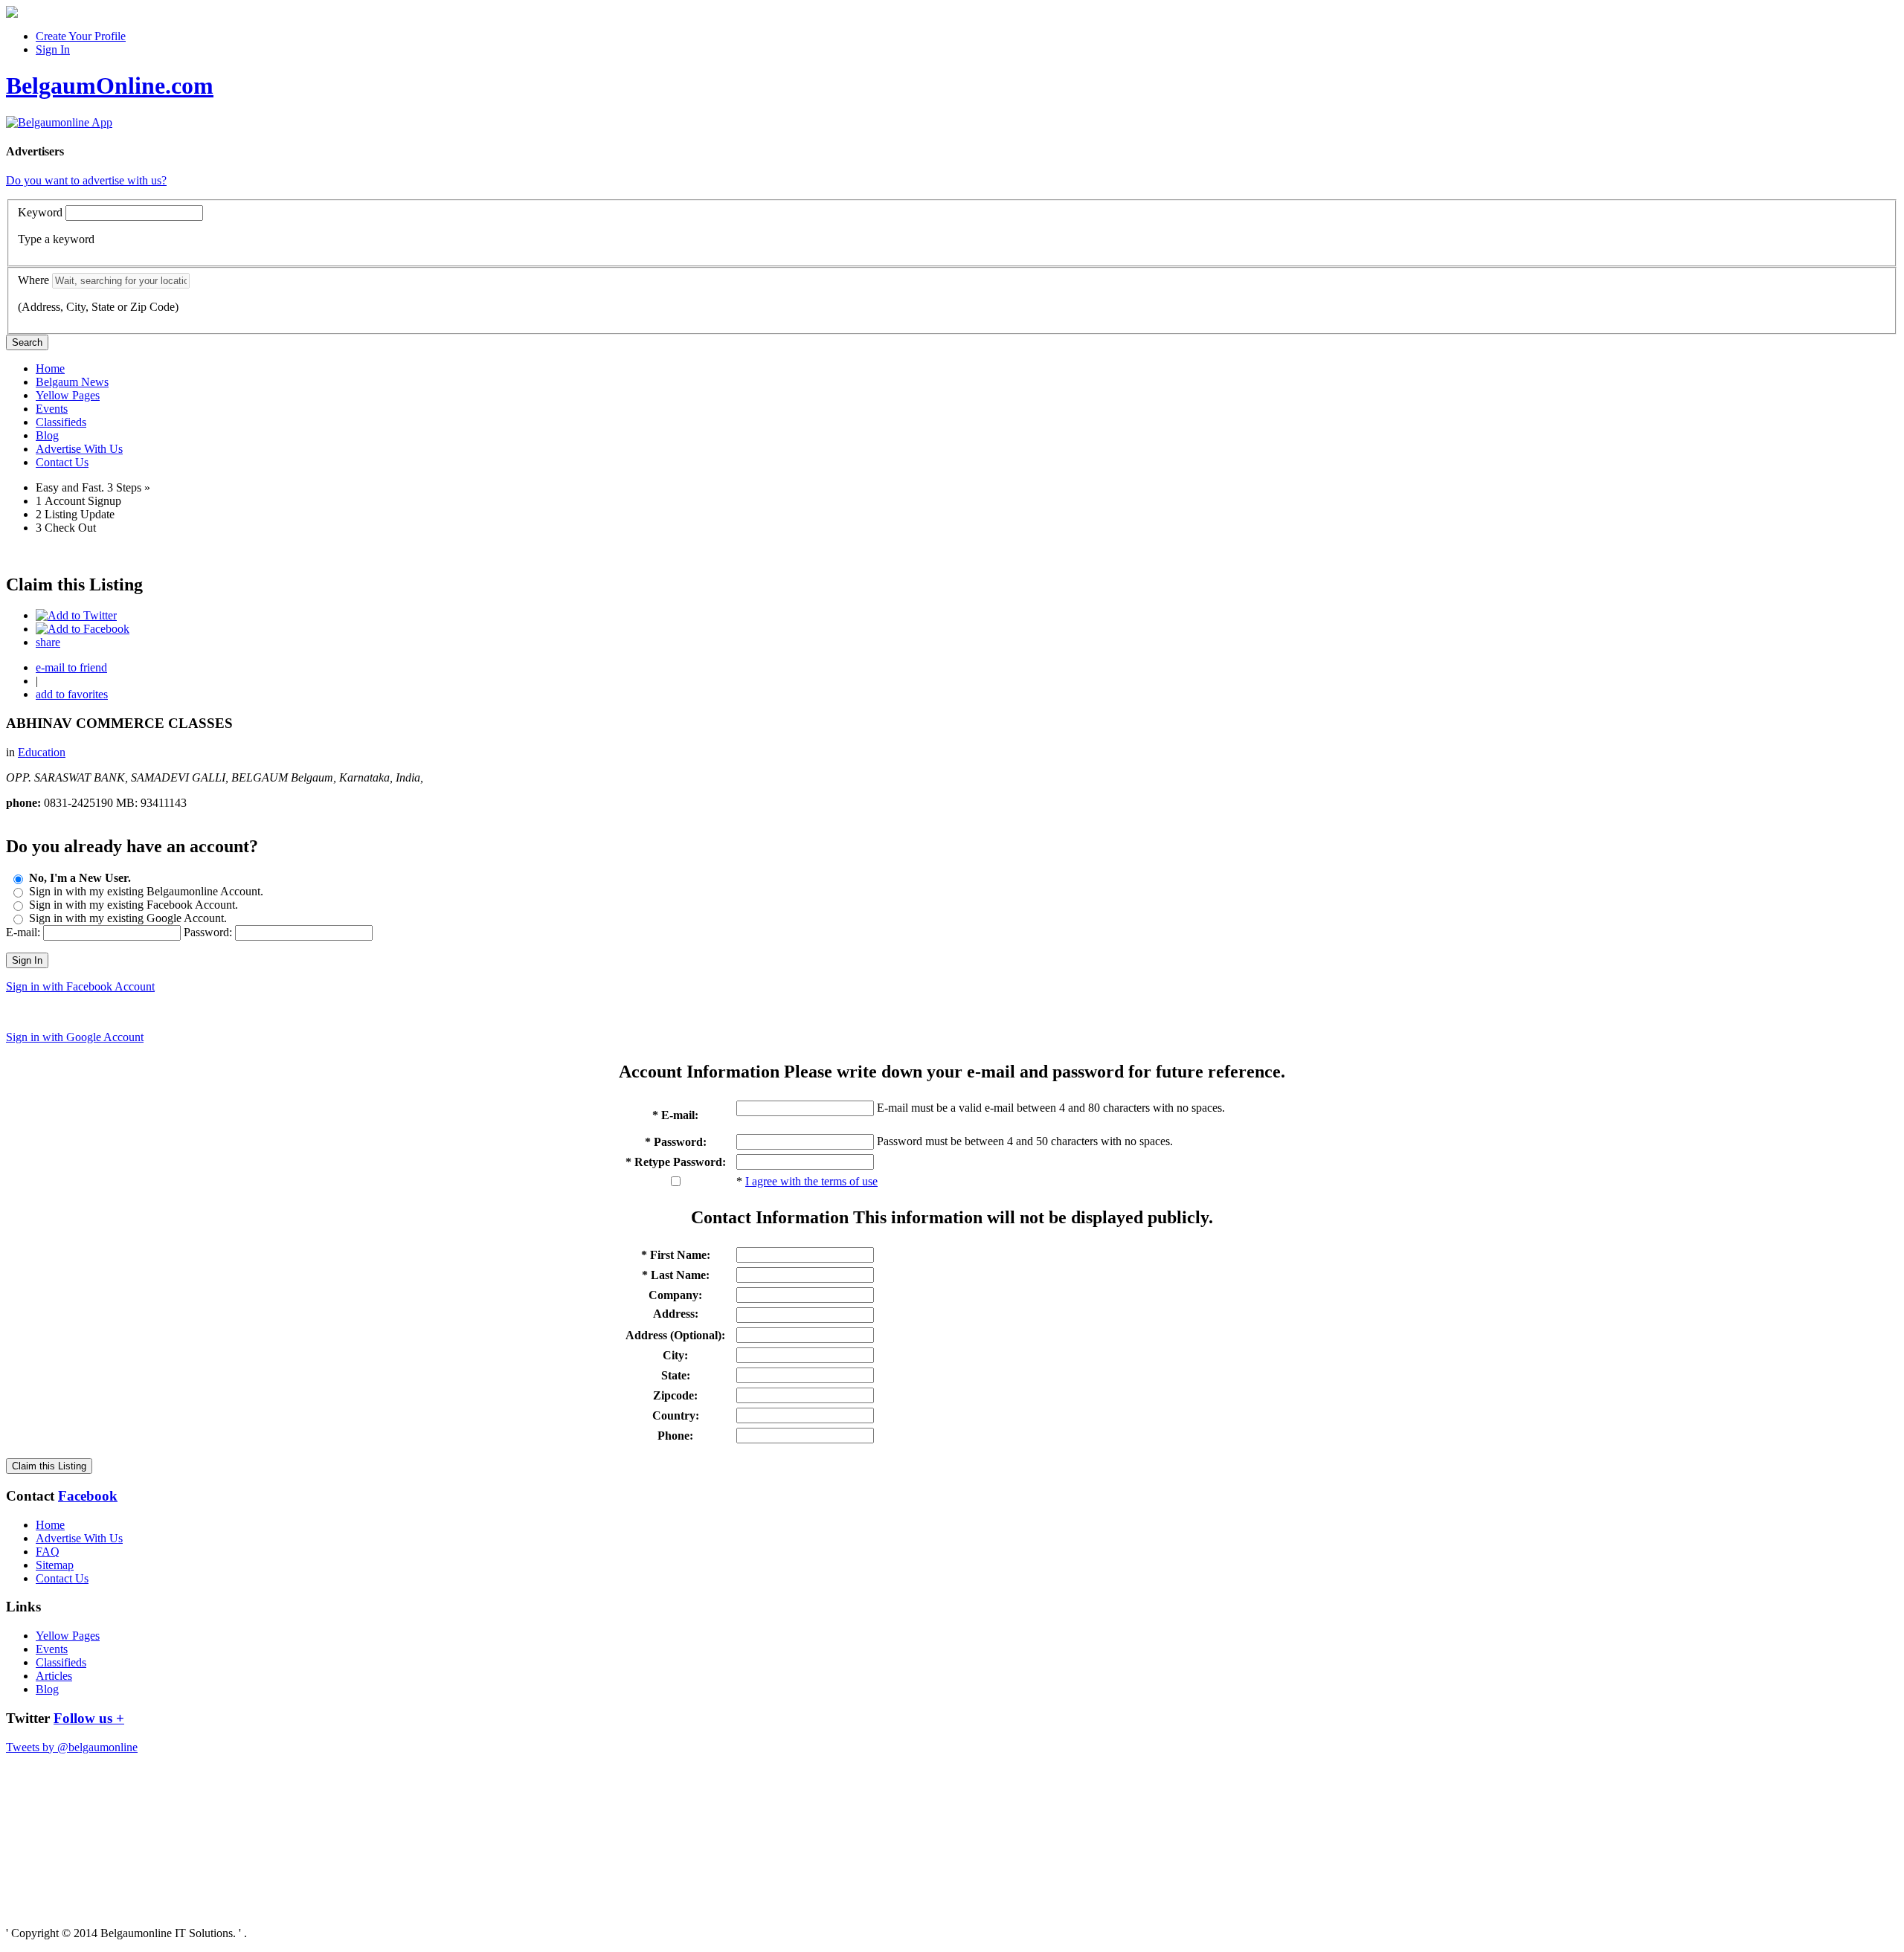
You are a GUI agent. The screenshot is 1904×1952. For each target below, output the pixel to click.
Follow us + (89, 1718)
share (48, 642)
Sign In (53, 49)
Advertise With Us (79, 449)
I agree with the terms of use (811, 1181)
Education (42, 752)
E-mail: (23, 932)
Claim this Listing (49, 1466)
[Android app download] (12, 14)
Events (52, 409)
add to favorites (72, 694)
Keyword (40, 212)
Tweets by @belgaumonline (72, 1747)
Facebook (88, 1496)
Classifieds (61, 422)
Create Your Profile (81, 36)
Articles (54, 1676)
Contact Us (62, 462)
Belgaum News (72, 382)
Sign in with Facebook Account (80, 986)
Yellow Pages (68, 395)
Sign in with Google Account (75, 1037)
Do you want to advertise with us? (86, 180)
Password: (208, 932)
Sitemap (55, 1565)
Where (33, 280)
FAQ (48, 1552)
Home (50, 368)
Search (27, 342)
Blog (47, 435)
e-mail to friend (71, 667)
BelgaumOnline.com (110, 86)
